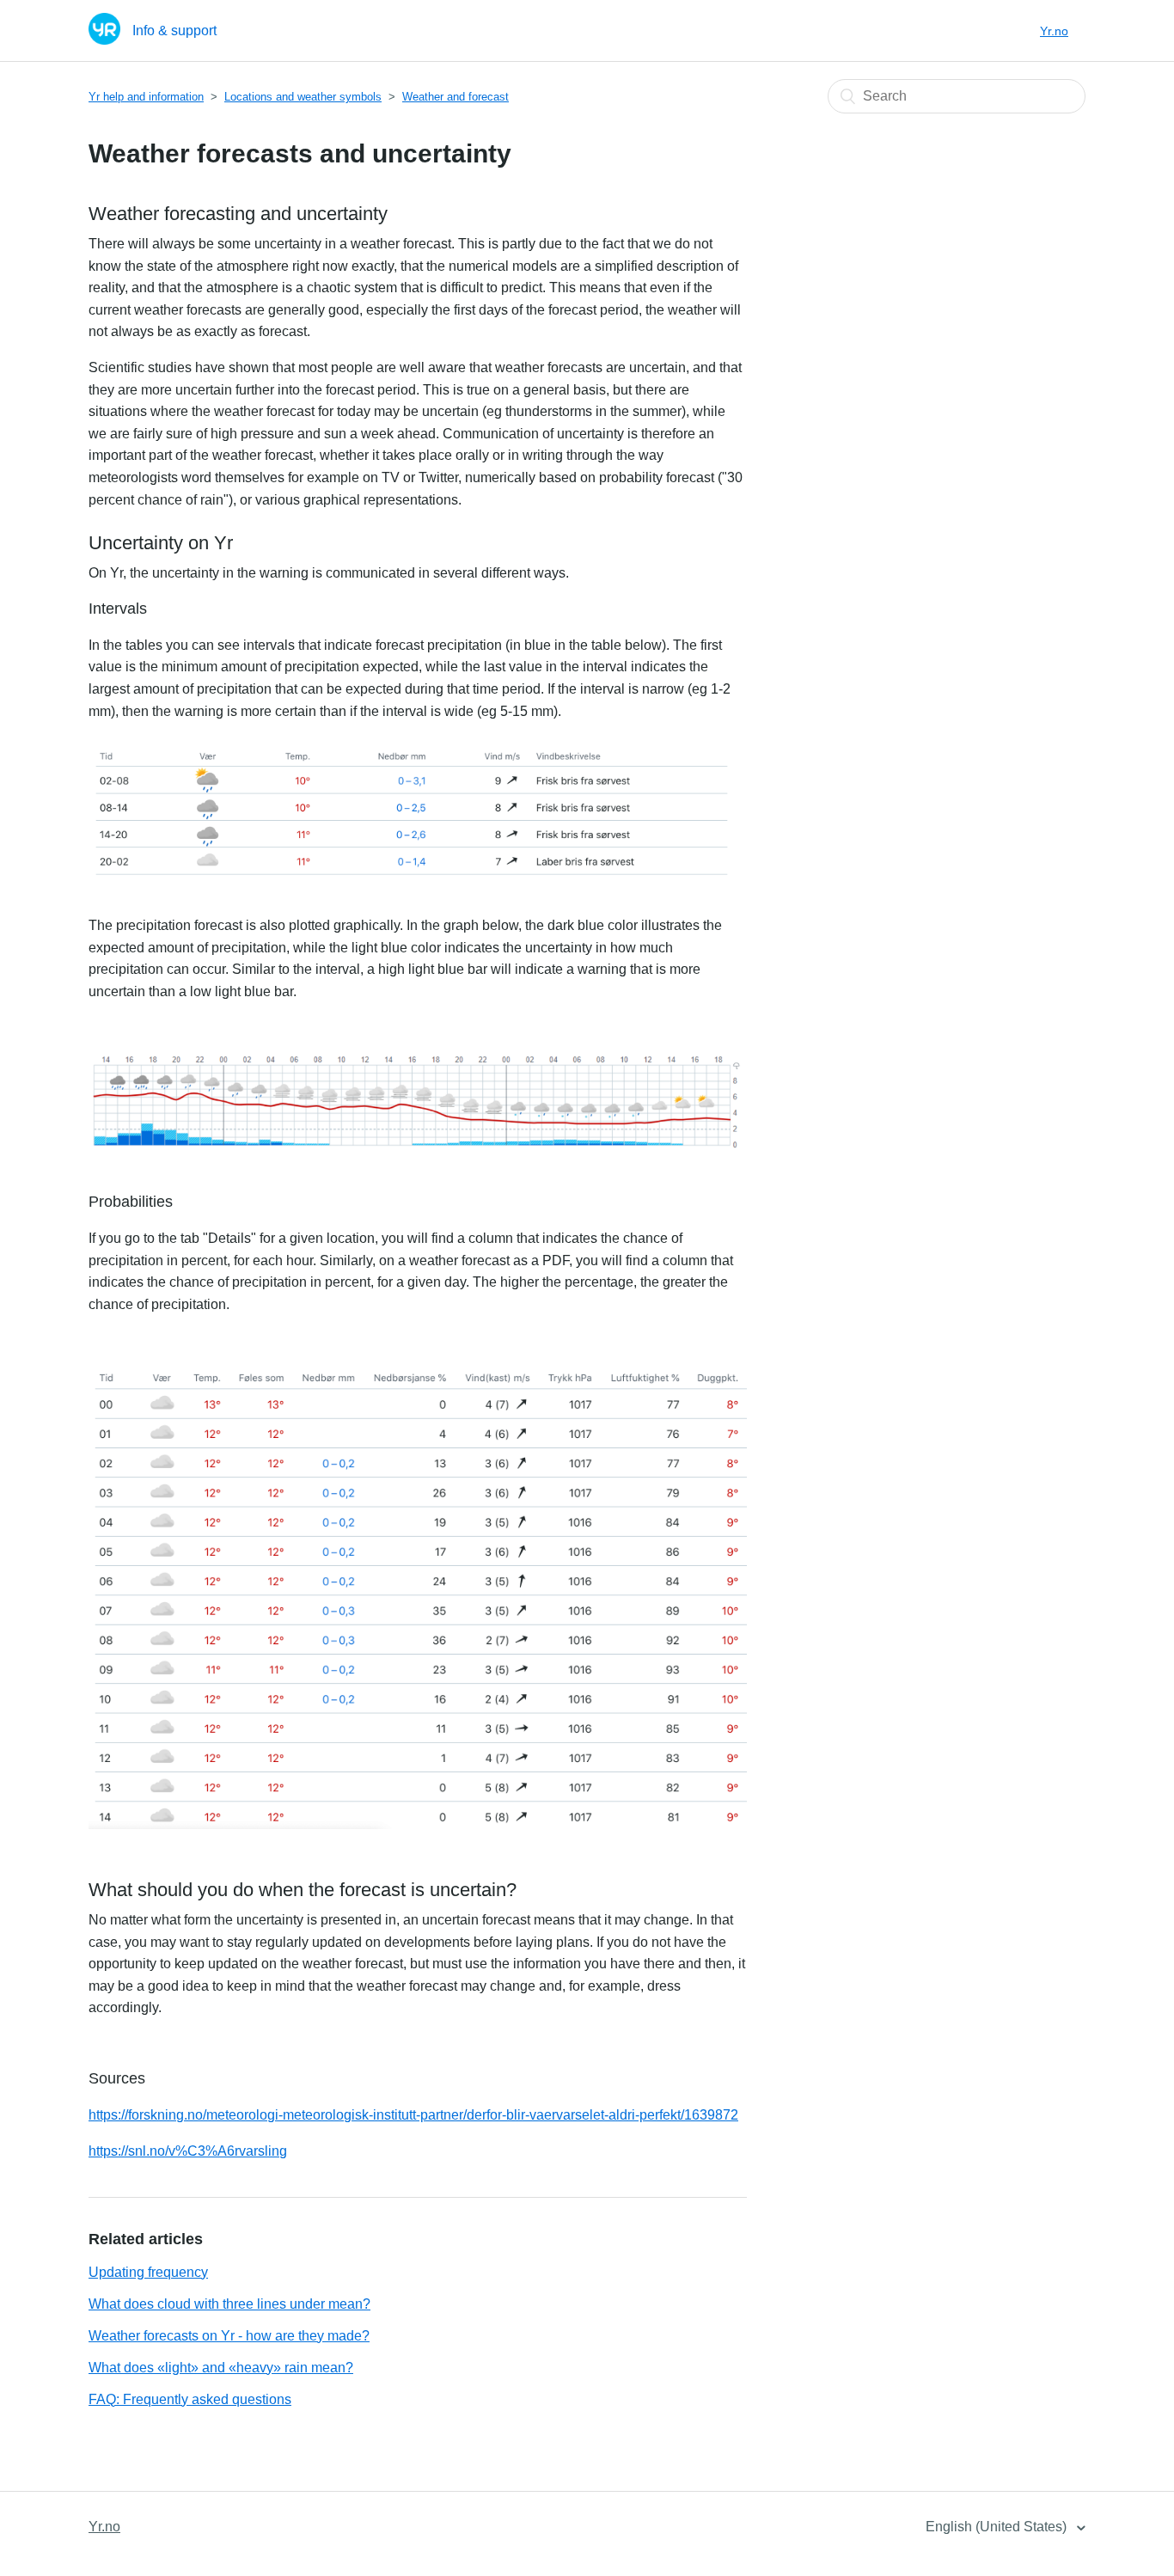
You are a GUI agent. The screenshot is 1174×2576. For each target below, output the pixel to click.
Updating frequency (148, 2272)
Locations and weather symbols (303, 97)
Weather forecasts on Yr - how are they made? (229, 2336)
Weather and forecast (456, 97)
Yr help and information (146, 97)
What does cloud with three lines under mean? (229, 2304)
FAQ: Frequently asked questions (190, 2399)
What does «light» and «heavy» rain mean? (221, 2368)
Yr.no (1054, 31)
